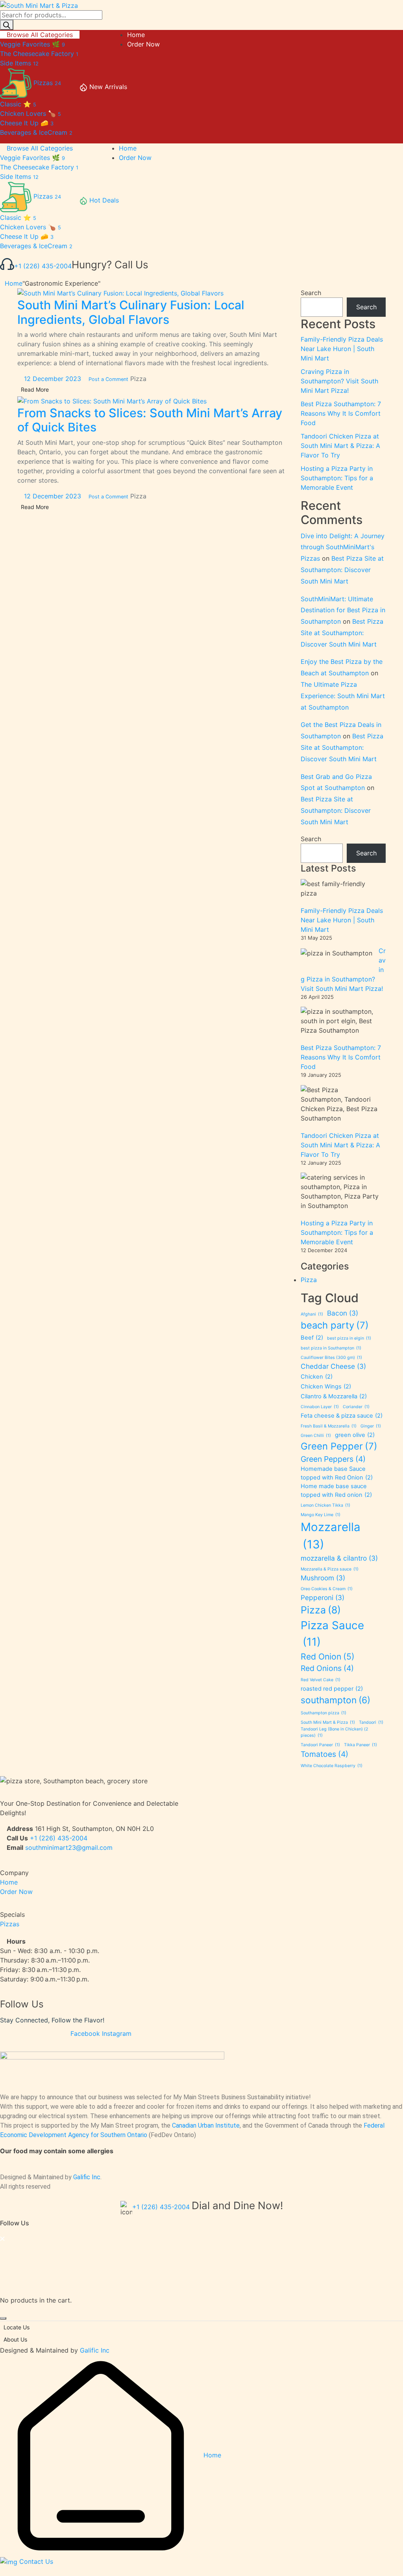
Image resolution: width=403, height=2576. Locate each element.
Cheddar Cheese (333, 1366)
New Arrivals (108, 87)
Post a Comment (108, 379)
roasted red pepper (332, 1689)
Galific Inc (87, 2177)
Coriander (356, 1407)
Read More (35, 389)
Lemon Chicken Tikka (325, 1505)
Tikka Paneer (360, 1745)
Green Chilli (316, 1436)
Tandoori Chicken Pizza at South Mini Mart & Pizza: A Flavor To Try (340, 446)
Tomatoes (324, 1754)
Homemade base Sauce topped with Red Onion (337, 1473)
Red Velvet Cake (321, 1680)
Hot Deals (104, 200)
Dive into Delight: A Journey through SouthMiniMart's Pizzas (343, 547)
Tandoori (371, 1722)
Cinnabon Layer (320, 1407)
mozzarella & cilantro (339, 1558)
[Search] (7, 25)
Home (14, 283)
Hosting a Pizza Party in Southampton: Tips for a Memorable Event (337, 478)
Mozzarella (331, 1536)
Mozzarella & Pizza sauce (330, 1569)
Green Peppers (333, 1459)
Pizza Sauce (332, 1634)
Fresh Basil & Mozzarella (329, 1426)
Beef (312, 1338)
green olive (355, 1435)
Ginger (371, 1426)
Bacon (343, 1313)
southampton (336, 1700)
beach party (335, 1325)
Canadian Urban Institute (206, 2125)
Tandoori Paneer (320, 1745)
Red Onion (328, 1656)
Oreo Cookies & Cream (327, 1589)
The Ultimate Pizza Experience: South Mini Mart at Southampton (343, 696)
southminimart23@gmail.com (69, 1847)
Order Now (16, 1892)
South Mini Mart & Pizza (328, 1722)
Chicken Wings (326, 1387)
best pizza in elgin (349, 1338)
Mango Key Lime (321, 1515)
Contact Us (35, 2561)
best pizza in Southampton (331, 1348)
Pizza (138, 379)
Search (311, 293)
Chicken (317, 1377)
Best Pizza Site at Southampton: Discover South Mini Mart (342, 570)
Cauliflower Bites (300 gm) (331, 1358)
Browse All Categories (40, 35)
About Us (15, 2339)
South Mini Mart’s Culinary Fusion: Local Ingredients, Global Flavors (131, 312)
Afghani (312, 1314)
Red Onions (327, 1668)
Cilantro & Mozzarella (334, 1396)
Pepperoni (323, 1597)
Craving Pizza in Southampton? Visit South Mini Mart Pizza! (339, 381)
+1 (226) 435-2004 (43, 266)
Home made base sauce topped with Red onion (336, 1491)
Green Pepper (339, 1446)
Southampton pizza (324, 1713)
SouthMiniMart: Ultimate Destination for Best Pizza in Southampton (343, 610)
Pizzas (10, 1924)
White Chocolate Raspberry (332, 1766)
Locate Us (17, 2327)
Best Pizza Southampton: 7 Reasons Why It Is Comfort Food (341, 413)
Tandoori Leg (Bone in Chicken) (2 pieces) (334, 1732)
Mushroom (323, 1578)
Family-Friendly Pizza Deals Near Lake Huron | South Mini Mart (342, 349)
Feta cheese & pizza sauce (342, 1416)
